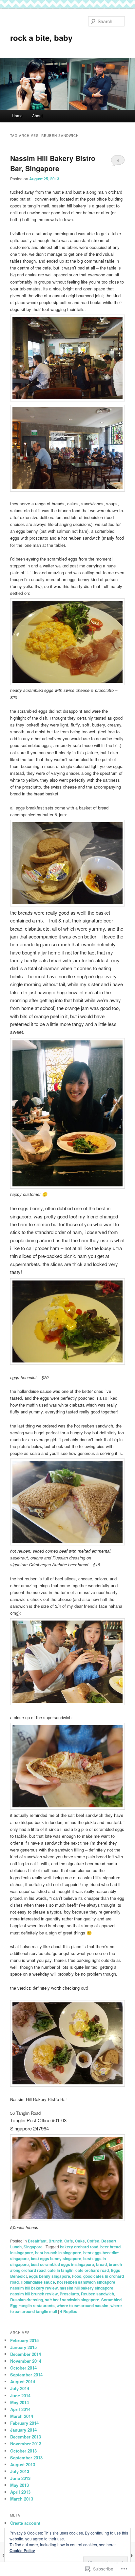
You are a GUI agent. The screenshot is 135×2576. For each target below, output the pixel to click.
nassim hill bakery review (34, 2288)
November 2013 (26, 2444)
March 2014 (22, 2416)
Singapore (33, 2247)
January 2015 (23, 2347)
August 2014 (23, 2381)
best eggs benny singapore (56, 2258)
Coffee (93, 2241)
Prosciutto (69, 2294)
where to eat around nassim (83, 2306)
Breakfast (37, 2241)
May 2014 (19, 2402)
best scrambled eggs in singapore (62, 2264)
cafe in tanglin (60, 2270)
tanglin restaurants (37, 2306)
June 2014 (20, 2396)
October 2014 (23, 2368)
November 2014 (26, 2361)
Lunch (16, 2247)
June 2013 (20, 2478)
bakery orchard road (79, 2247)
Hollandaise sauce (38, 2282)
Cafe (69, 2241)
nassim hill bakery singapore (87, 2288)
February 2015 (24, 2340)
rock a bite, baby (41, 38)
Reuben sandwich (97, 2294)
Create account (25, 2523)
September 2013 (26, 2458)
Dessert (109, 2241)
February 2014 (24, 2423)
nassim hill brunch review (34, 2294)
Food (77, 2276)
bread (101, 2264)
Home (17, 115)
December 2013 (26, 2437)
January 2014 (23, 2430)
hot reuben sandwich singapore (86, 2282)
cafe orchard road (92, 2270)
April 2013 (20, 2492)
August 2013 (23, 2464)
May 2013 (19, 2485)
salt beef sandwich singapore (72, 2300)
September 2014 (26, 2375)
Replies (69, 2311)
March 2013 (22, 2499)
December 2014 (26, 2354)
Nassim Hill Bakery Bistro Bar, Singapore (53, 163)
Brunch (55, 2241)
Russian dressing (27, 2300)
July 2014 (20, 2388)
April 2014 (20, 2409)
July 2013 (20, 2471)
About (37, 115)
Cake (80, 2241)
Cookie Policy (22, 2551)
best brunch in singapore (58, 2253)
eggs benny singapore (49, 2276)
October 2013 (23, 2451)
